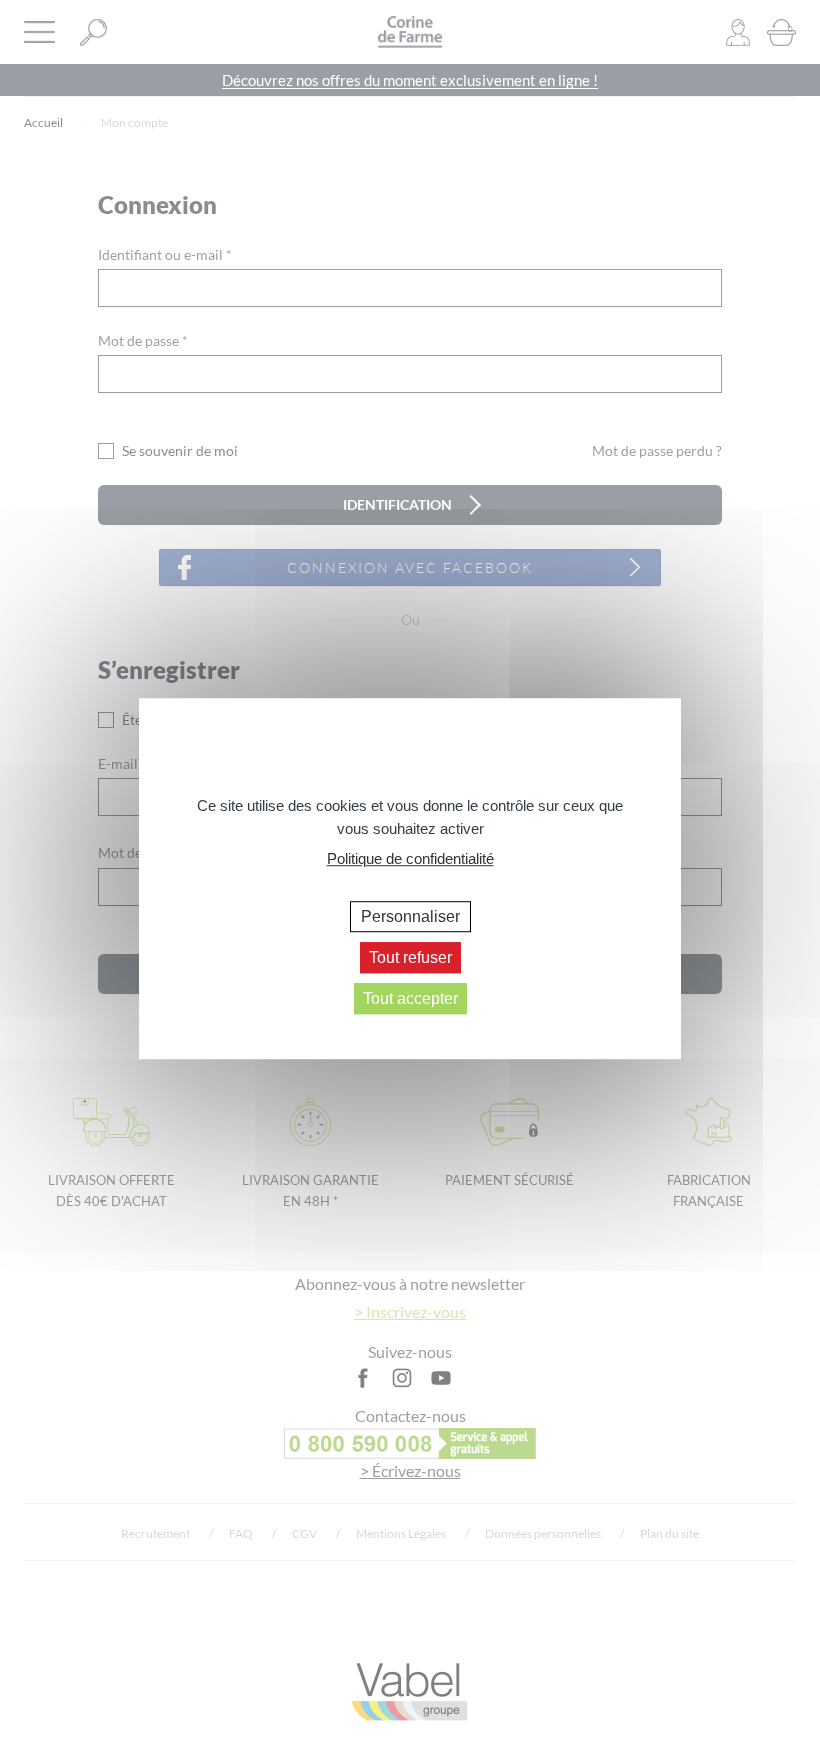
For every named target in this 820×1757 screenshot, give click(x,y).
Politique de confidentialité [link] (410, 858)
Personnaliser (410, 916)
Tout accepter (410, 998)
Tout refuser (410, 957)
